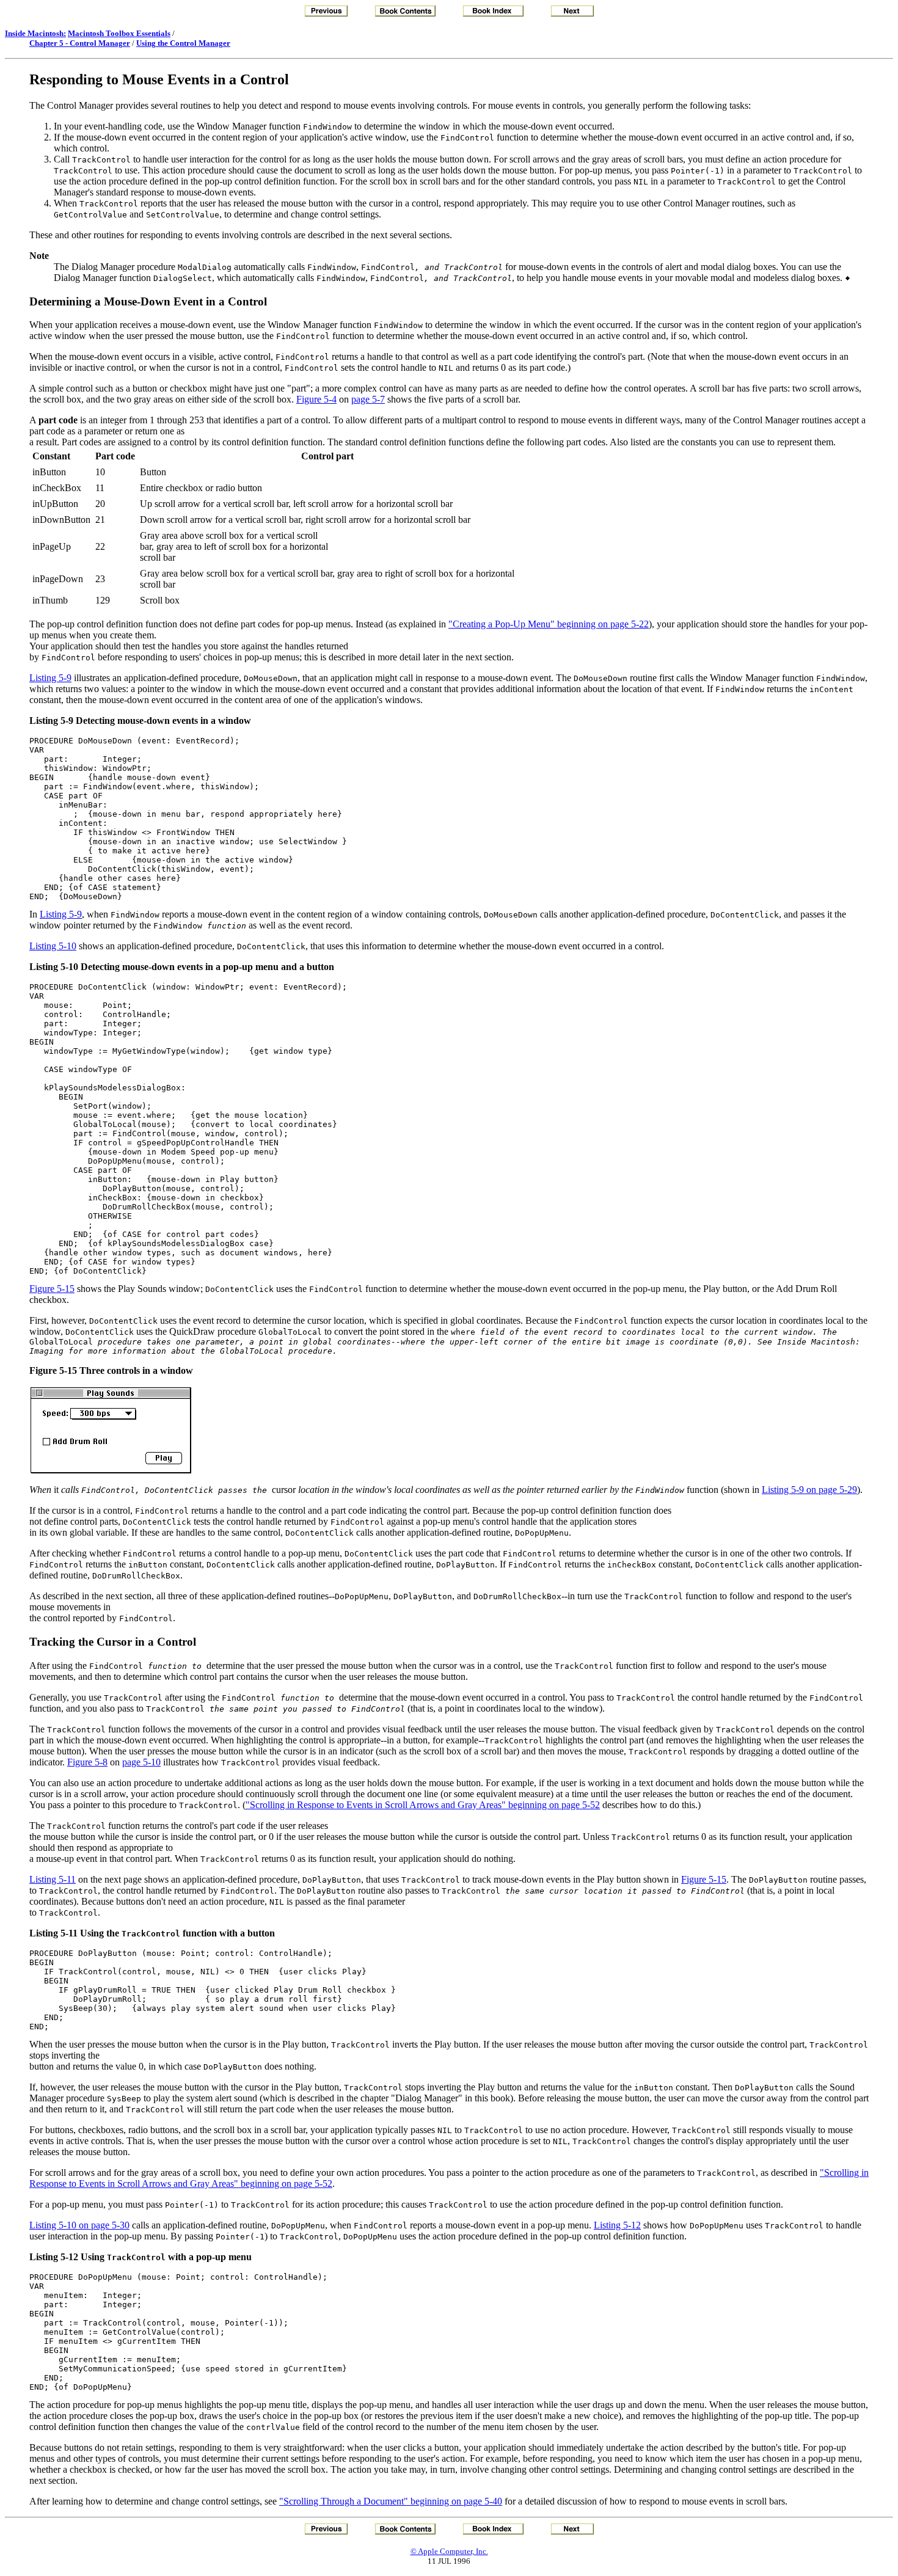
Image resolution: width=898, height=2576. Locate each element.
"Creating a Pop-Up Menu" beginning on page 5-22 (549, 624)
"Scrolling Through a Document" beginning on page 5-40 (391, 2501)
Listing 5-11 (53, 1879)
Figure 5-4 (316, 399)
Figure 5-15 (52, 1289)
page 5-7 (368, 399)
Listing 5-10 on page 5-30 (79, 2225)
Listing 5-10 (53, 946)
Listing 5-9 (50, 678)
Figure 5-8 (87, 1762)
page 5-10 (141, 1762)
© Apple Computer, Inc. (449, 2551)
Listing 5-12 (617, 2225)
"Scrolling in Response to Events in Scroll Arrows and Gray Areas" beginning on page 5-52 (423, 1805)
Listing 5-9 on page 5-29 (809, 1490)
